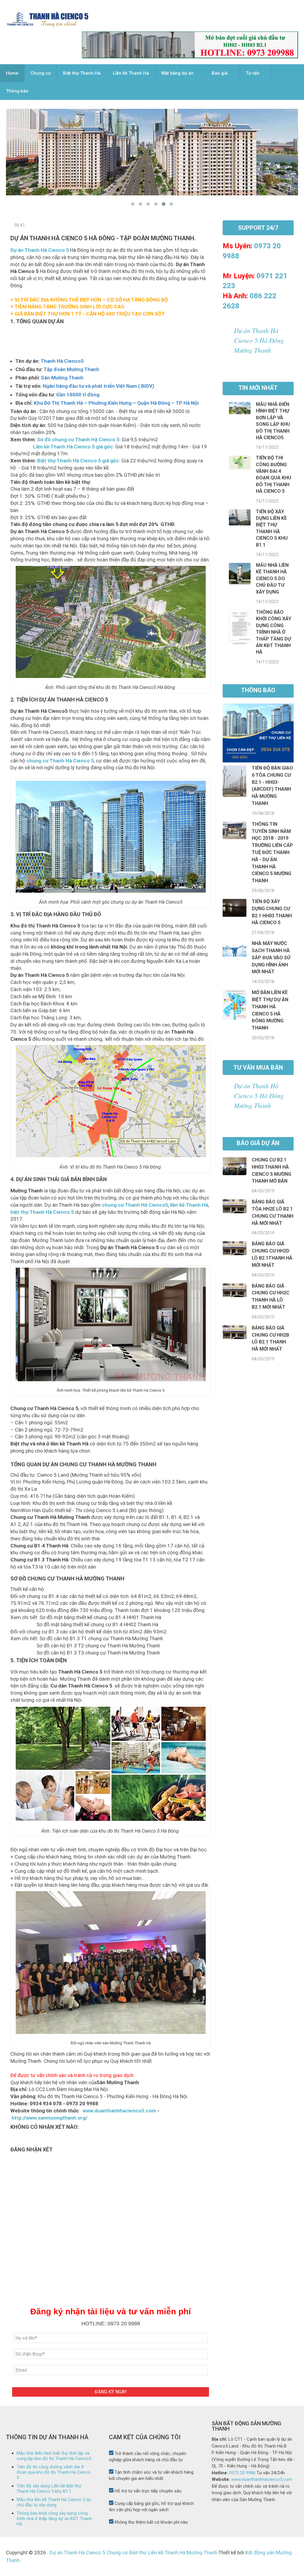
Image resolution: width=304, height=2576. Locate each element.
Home (12, 73)
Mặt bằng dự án (177, 73)
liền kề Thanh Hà (189, 1205)
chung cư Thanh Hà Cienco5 (135, 1205)
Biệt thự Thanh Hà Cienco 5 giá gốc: (79, 461)
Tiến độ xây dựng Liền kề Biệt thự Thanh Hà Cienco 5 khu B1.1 (49, 2489)
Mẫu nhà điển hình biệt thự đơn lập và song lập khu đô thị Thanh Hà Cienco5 (54, 2456)
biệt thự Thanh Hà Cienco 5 (42, 1212)
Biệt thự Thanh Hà (82, 73)
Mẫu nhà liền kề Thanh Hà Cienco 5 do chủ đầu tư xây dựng (272, 579)
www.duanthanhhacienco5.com (119, 2111)
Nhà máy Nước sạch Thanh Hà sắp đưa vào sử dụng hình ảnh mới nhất (271, 957)
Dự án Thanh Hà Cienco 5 (40, 250)
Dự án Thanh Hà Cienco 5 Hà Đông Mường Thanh (259, 340)
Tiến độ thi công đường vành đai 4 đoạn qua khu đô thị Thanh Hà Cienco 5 (54, 2472)
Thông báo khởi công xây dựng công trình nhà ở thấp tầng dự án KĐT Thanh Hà (274, 632)
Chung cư (41, 73)
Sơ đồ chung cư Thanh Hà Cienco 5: (79, 439)
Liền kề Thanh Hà (131, 73)
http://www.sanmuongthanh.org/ (49, 2118)
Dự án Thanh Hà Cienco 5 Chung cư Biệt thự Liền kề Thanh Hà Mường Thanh (133, 2553)
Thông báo (17, 91)
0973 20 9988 (242, 2473)
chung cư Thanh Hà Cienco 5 (60, 761)
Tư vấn (253, 73)
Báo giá (220, 73)
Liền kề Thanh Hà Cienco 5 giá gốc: (62, 447)
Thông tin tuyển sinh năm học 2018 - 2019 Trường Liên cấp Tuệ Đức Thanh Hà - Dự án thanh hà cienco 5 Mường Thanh (272, 852)
